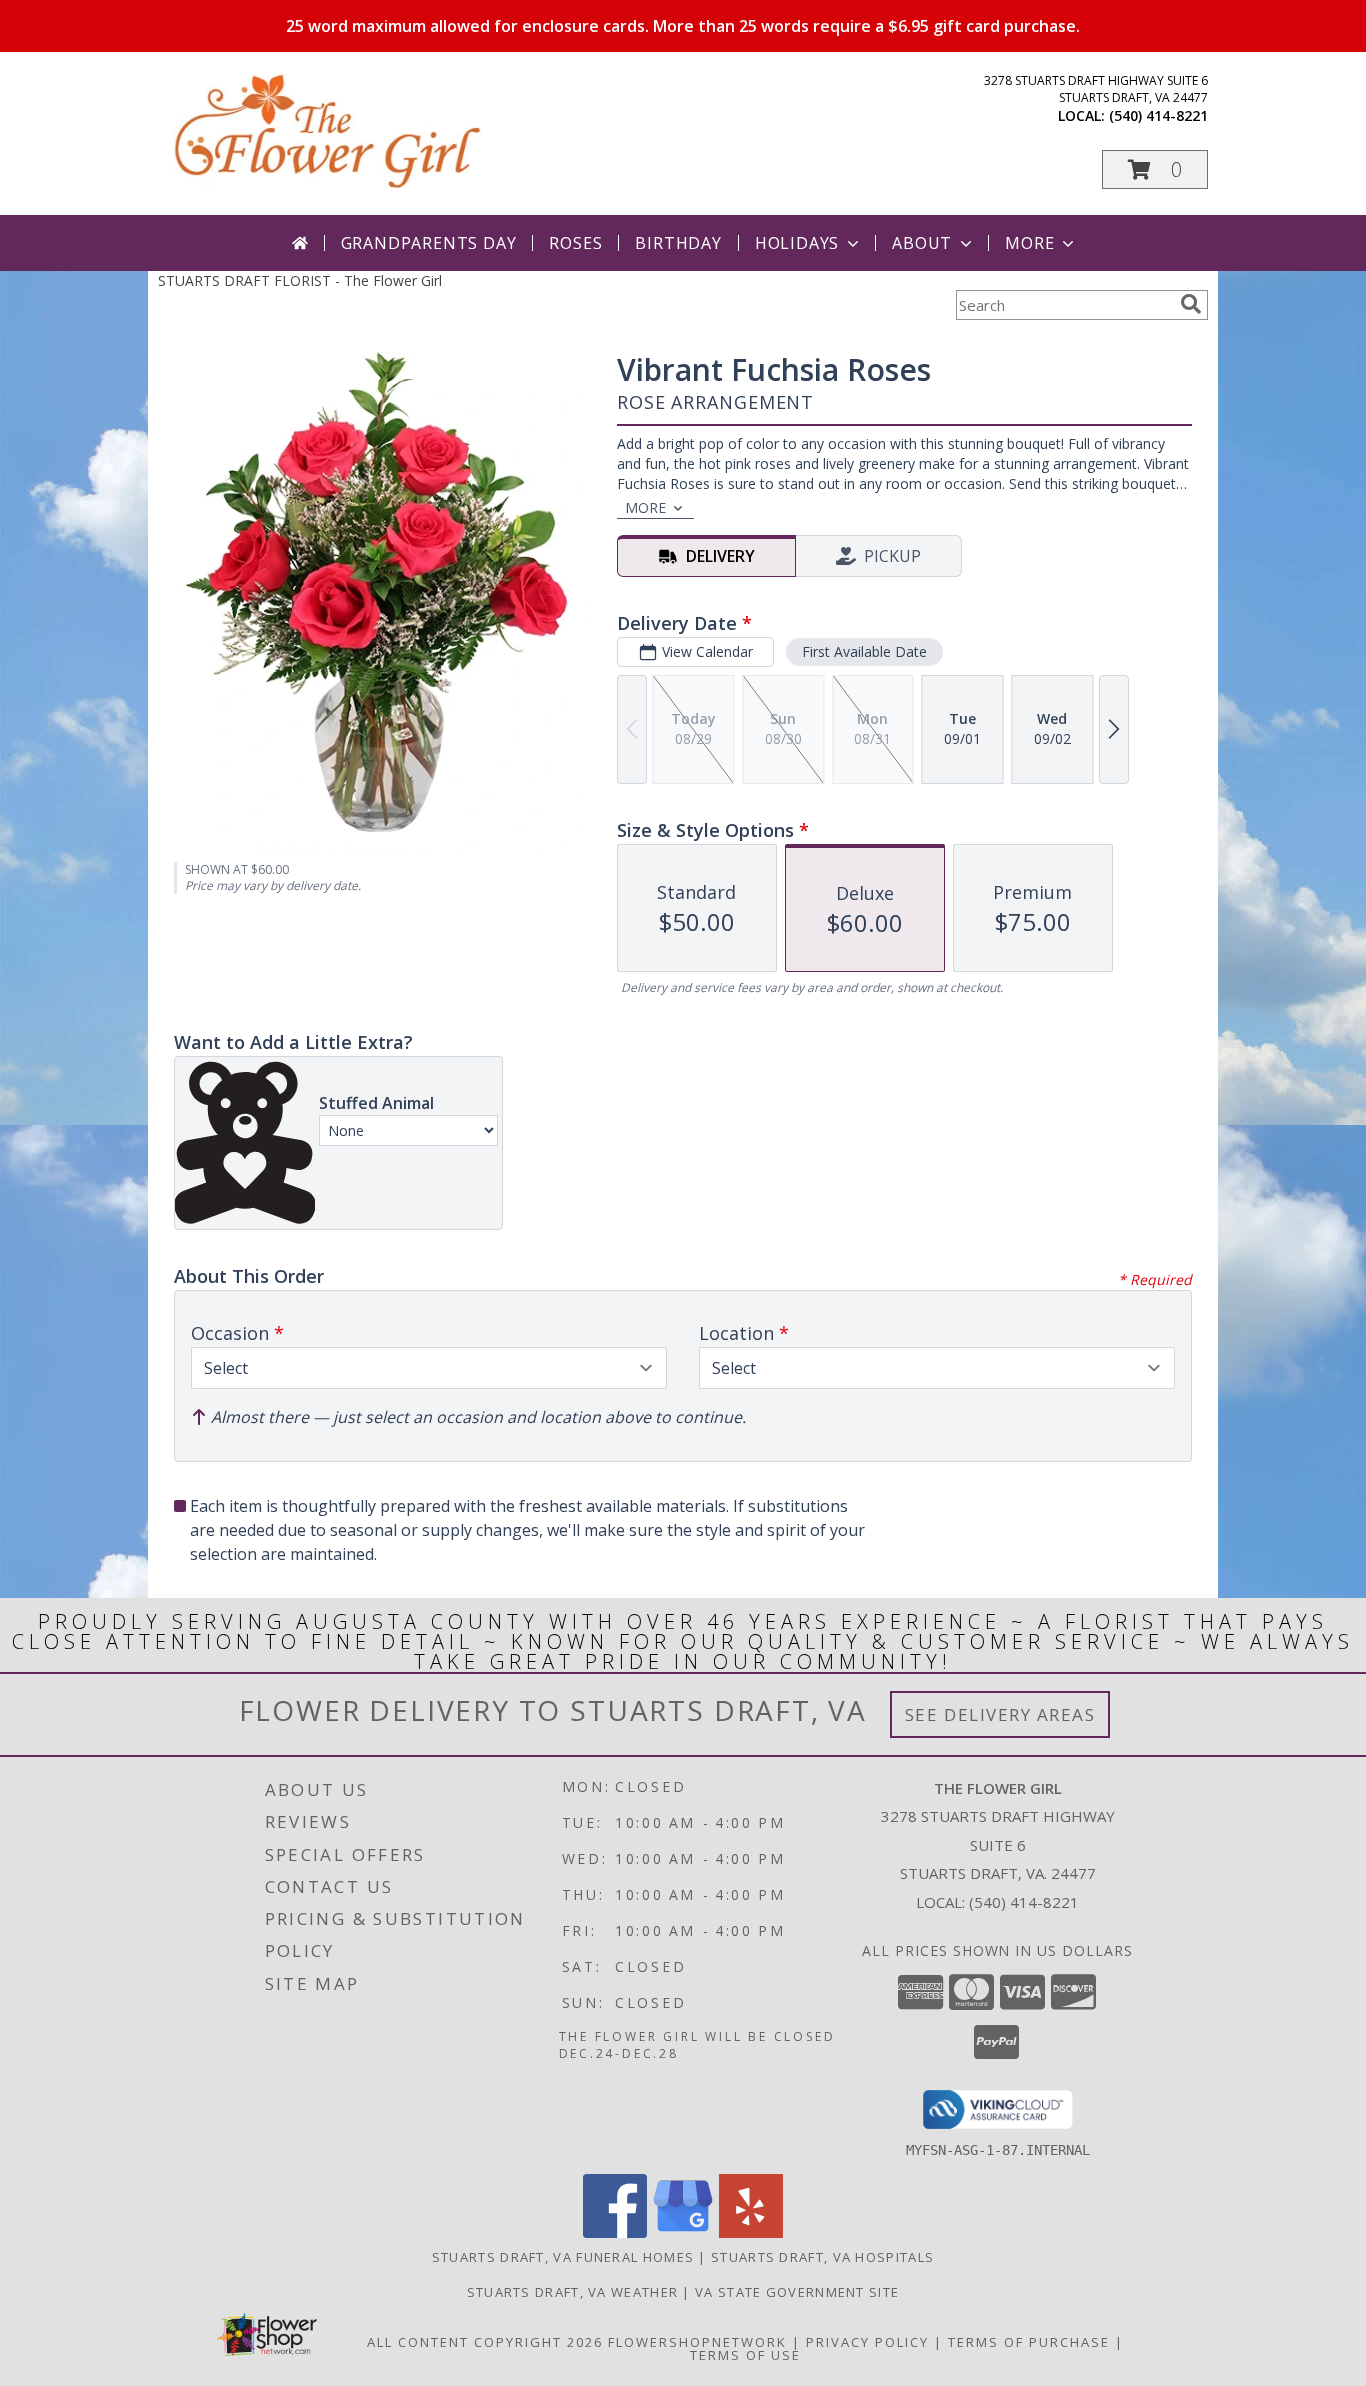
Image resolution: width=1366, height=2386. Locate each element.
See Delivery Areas (1000, 1714)
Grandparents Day (429, 243)
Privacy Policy (867, 2342)
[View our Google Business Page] (683, 2232)
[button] (1155, 169)
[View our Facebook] (615, 2232)
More (1029, 243)
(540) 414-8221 (1158, 115)
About (922, 243)
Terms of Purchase (1029, 2342)
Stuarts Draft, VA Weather (573, 2292)
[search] (1191, 304)
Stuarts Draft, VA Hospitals (822, 2257)
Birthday (678, 243)
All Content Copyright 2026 (485, 2342)
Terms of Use (745, 2355)
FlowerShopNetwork (697, 2342)
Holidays (797, 243)
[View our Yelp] (751, 2232)
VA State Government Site (797, 2292)
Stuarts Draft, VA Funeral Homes (563, 2257)
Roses (575, 243)
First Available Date (864, 651)
